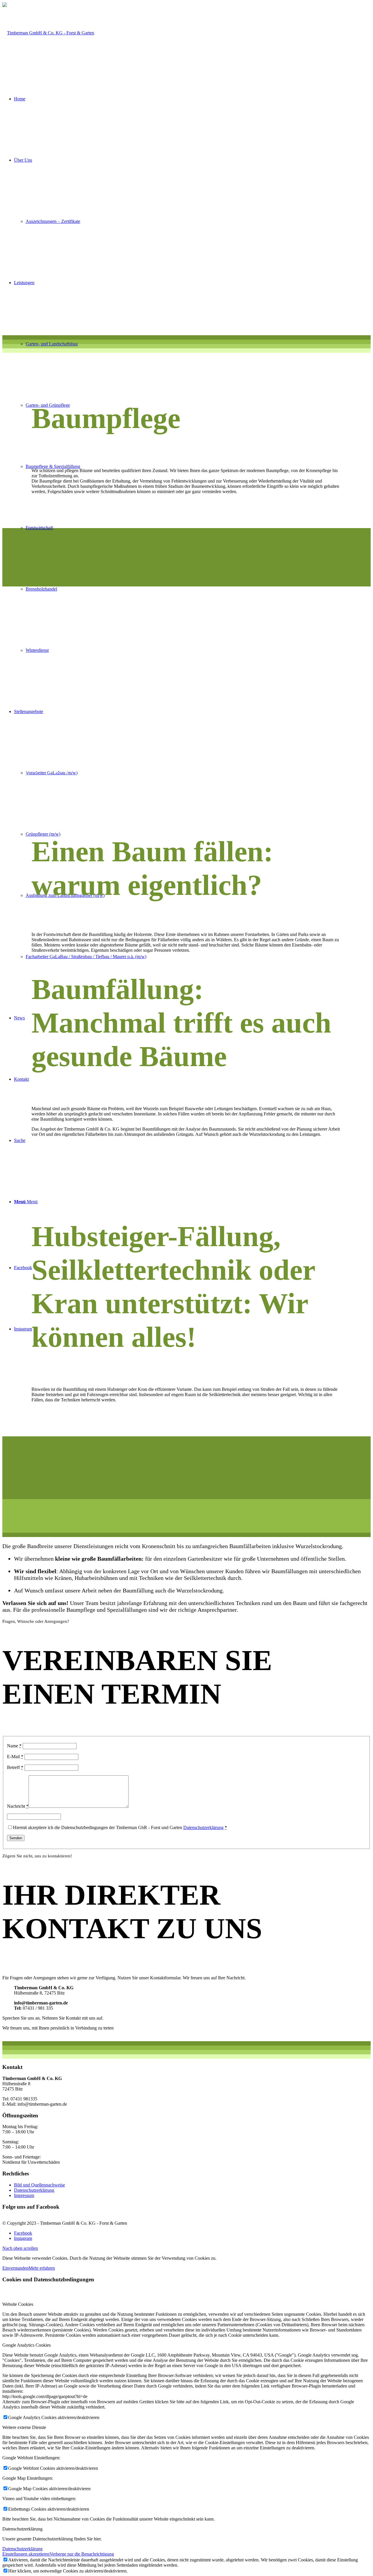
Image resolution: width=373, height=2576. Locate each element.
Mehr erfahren (42, 2268)
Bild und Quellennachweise (39, 2185)
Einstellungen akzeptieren (26, 2554)
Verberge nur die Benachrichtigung (82, 2554)
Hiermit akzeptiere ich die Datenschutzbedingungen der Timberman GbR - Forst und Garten (120, 1827)
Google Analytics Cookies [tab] (27, 2345)
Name (14, 1746)
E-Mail (15, 1757)
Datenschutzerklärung (203, 1827)
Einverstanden (15, 2268)
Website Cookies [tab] (18, 2304)
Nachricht (18, 1806)
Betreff (15, 1767)
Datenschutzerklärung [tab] (22, 2529)
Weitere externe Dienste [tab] (24, 2427)
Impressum (24, 2195)
